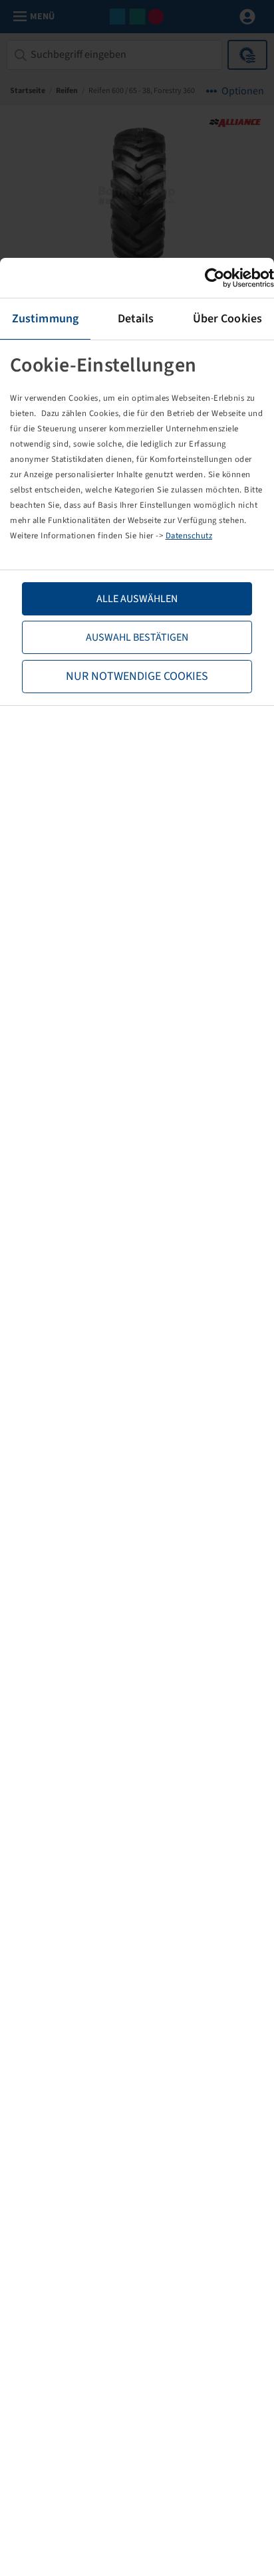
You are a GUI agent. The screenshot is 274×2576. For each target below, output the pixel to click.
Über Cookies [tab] (227, 319)
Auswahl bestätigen (137, 637)
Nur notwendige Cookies (137, 676)
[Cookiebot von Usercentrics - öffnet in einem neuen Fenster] (216, 278)
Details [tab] (136, 319)
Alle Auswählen (137, 599)
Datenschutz (189, 536)
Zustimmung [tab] (45, 319)
